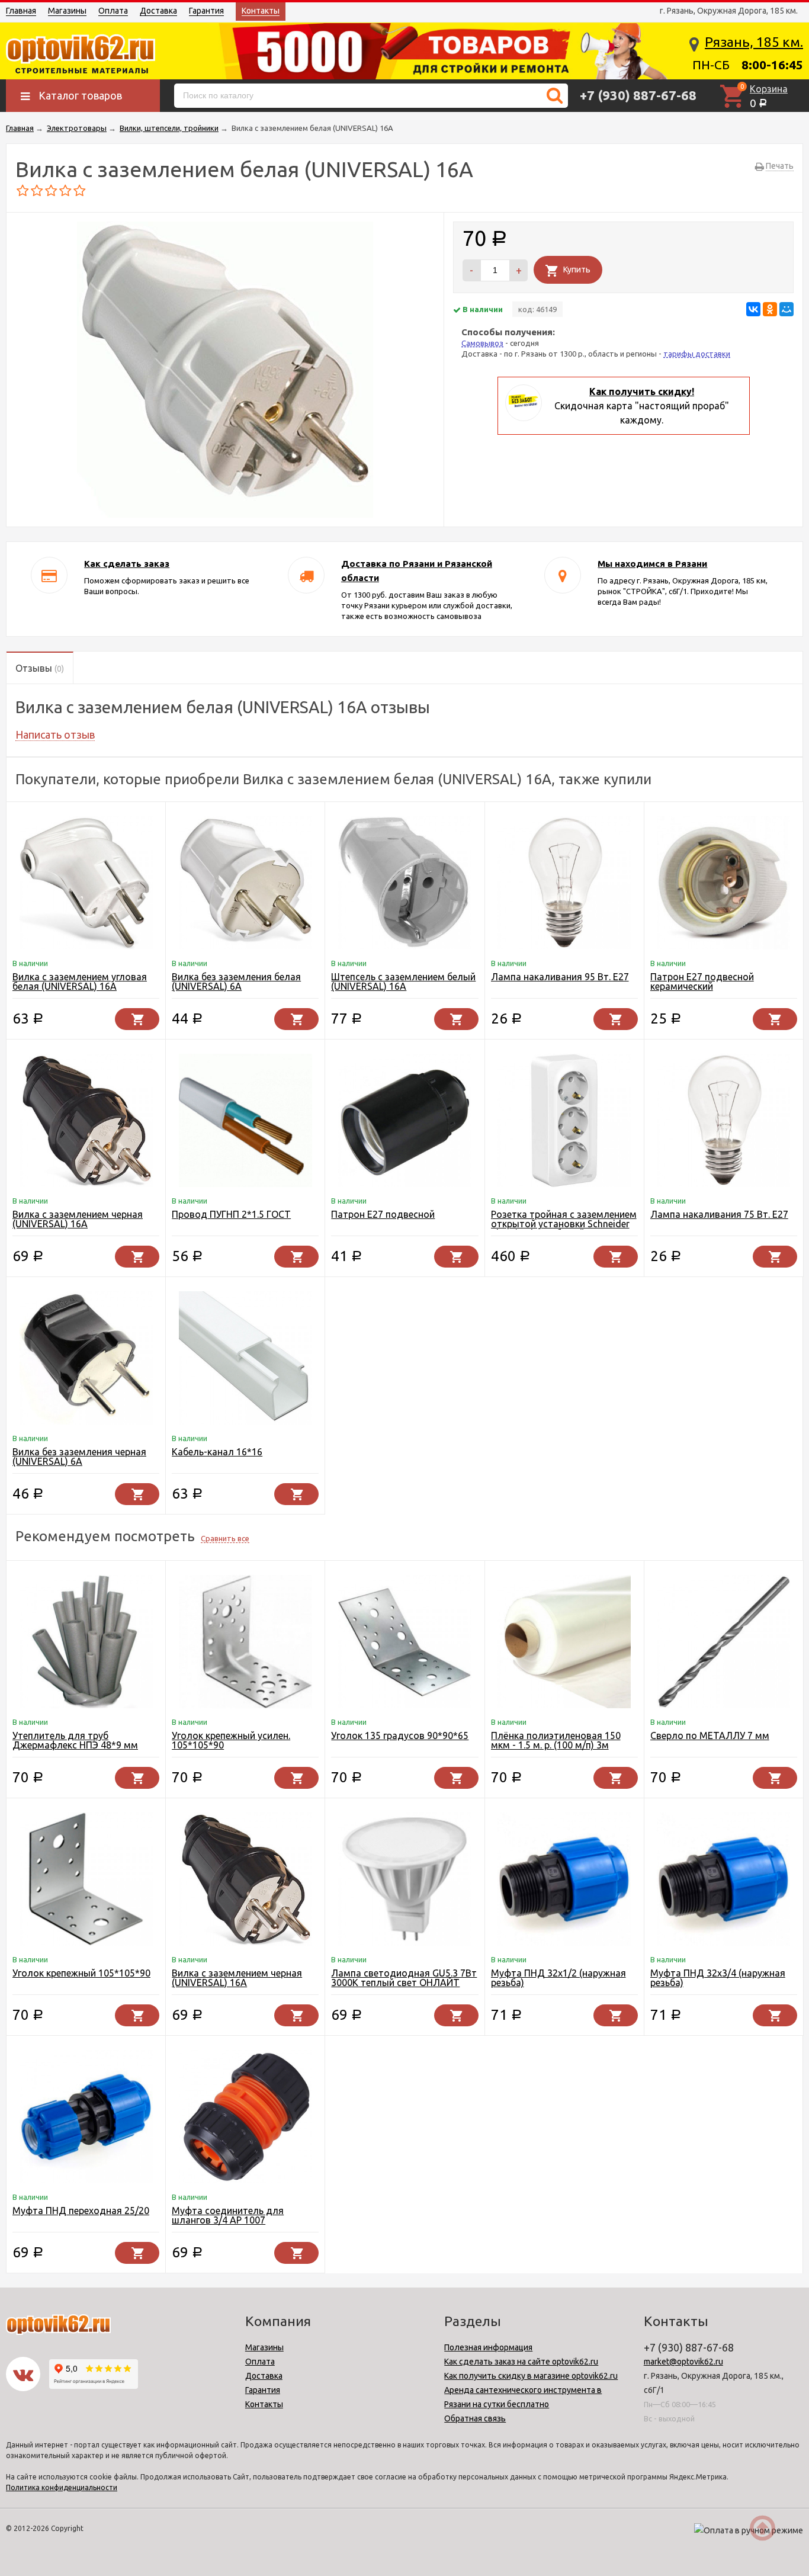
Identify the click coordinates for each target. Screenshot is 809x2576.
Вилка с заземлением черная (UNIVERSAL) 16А (78, 1219)
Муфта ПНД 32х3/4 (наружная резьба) (718, 1978)
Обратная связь (475, 2418)
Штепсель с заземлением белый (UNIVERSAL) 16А (403, 981)
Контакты (261, 11)
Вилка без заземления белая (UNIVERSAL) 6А (236, 981)
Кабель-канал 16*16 (217, 1452)
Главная (21, 11)
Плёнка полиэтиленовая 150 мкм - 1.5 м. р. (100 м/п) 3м (556, 1740)
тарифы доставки (697, 354)
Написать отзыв (55, 734)
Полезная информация (488, 2347)
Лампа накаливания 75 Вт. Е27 (719, 1214)
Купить (577, 270)
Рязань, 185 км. (754, 42)
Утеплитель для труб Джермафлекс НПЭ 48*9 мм (75, 1740)
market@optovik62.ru (683, 2362)
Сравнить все (225, 1538)
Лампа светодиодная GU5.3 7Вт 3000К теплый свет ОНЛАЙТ (404, 1978)
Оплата (113, 11)
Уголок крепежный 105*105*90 (81, 1973)
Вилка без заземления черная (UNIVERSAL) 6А (79, 1457)
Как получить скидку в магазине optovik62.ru (531, 2376)
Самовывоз (482, 343)
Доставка (158, 11)
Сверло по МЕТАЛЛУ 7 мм (710, 1735)
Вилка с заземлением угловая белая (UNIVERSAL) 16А (80, 981)
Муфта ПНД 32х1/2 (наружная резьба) (558, 1978)
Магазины (67, 11)
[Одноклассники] (770, 309)
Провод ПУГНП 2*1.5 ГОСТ (231, 1214)
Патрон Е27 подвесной (383, 1214)
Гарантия (206, 11)
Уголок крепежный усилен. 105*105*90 (231, 1740)
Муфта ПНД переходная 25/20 (81, 2211)
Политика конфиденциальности (62, 2487)
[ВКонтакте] (753, 309)
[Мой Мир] (786, 309)
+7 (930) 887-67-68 (638, 95)
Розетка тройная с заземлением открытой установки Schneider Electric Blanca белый (564, 1224)
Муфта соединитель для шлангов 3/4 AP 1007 (228, 2215)
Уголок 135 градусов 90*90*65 (400, 1735)
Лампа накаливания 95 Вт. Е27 (560, 977)
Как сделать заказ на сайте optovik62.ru (521, 2362)
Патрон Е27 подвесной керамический (702, 981)
